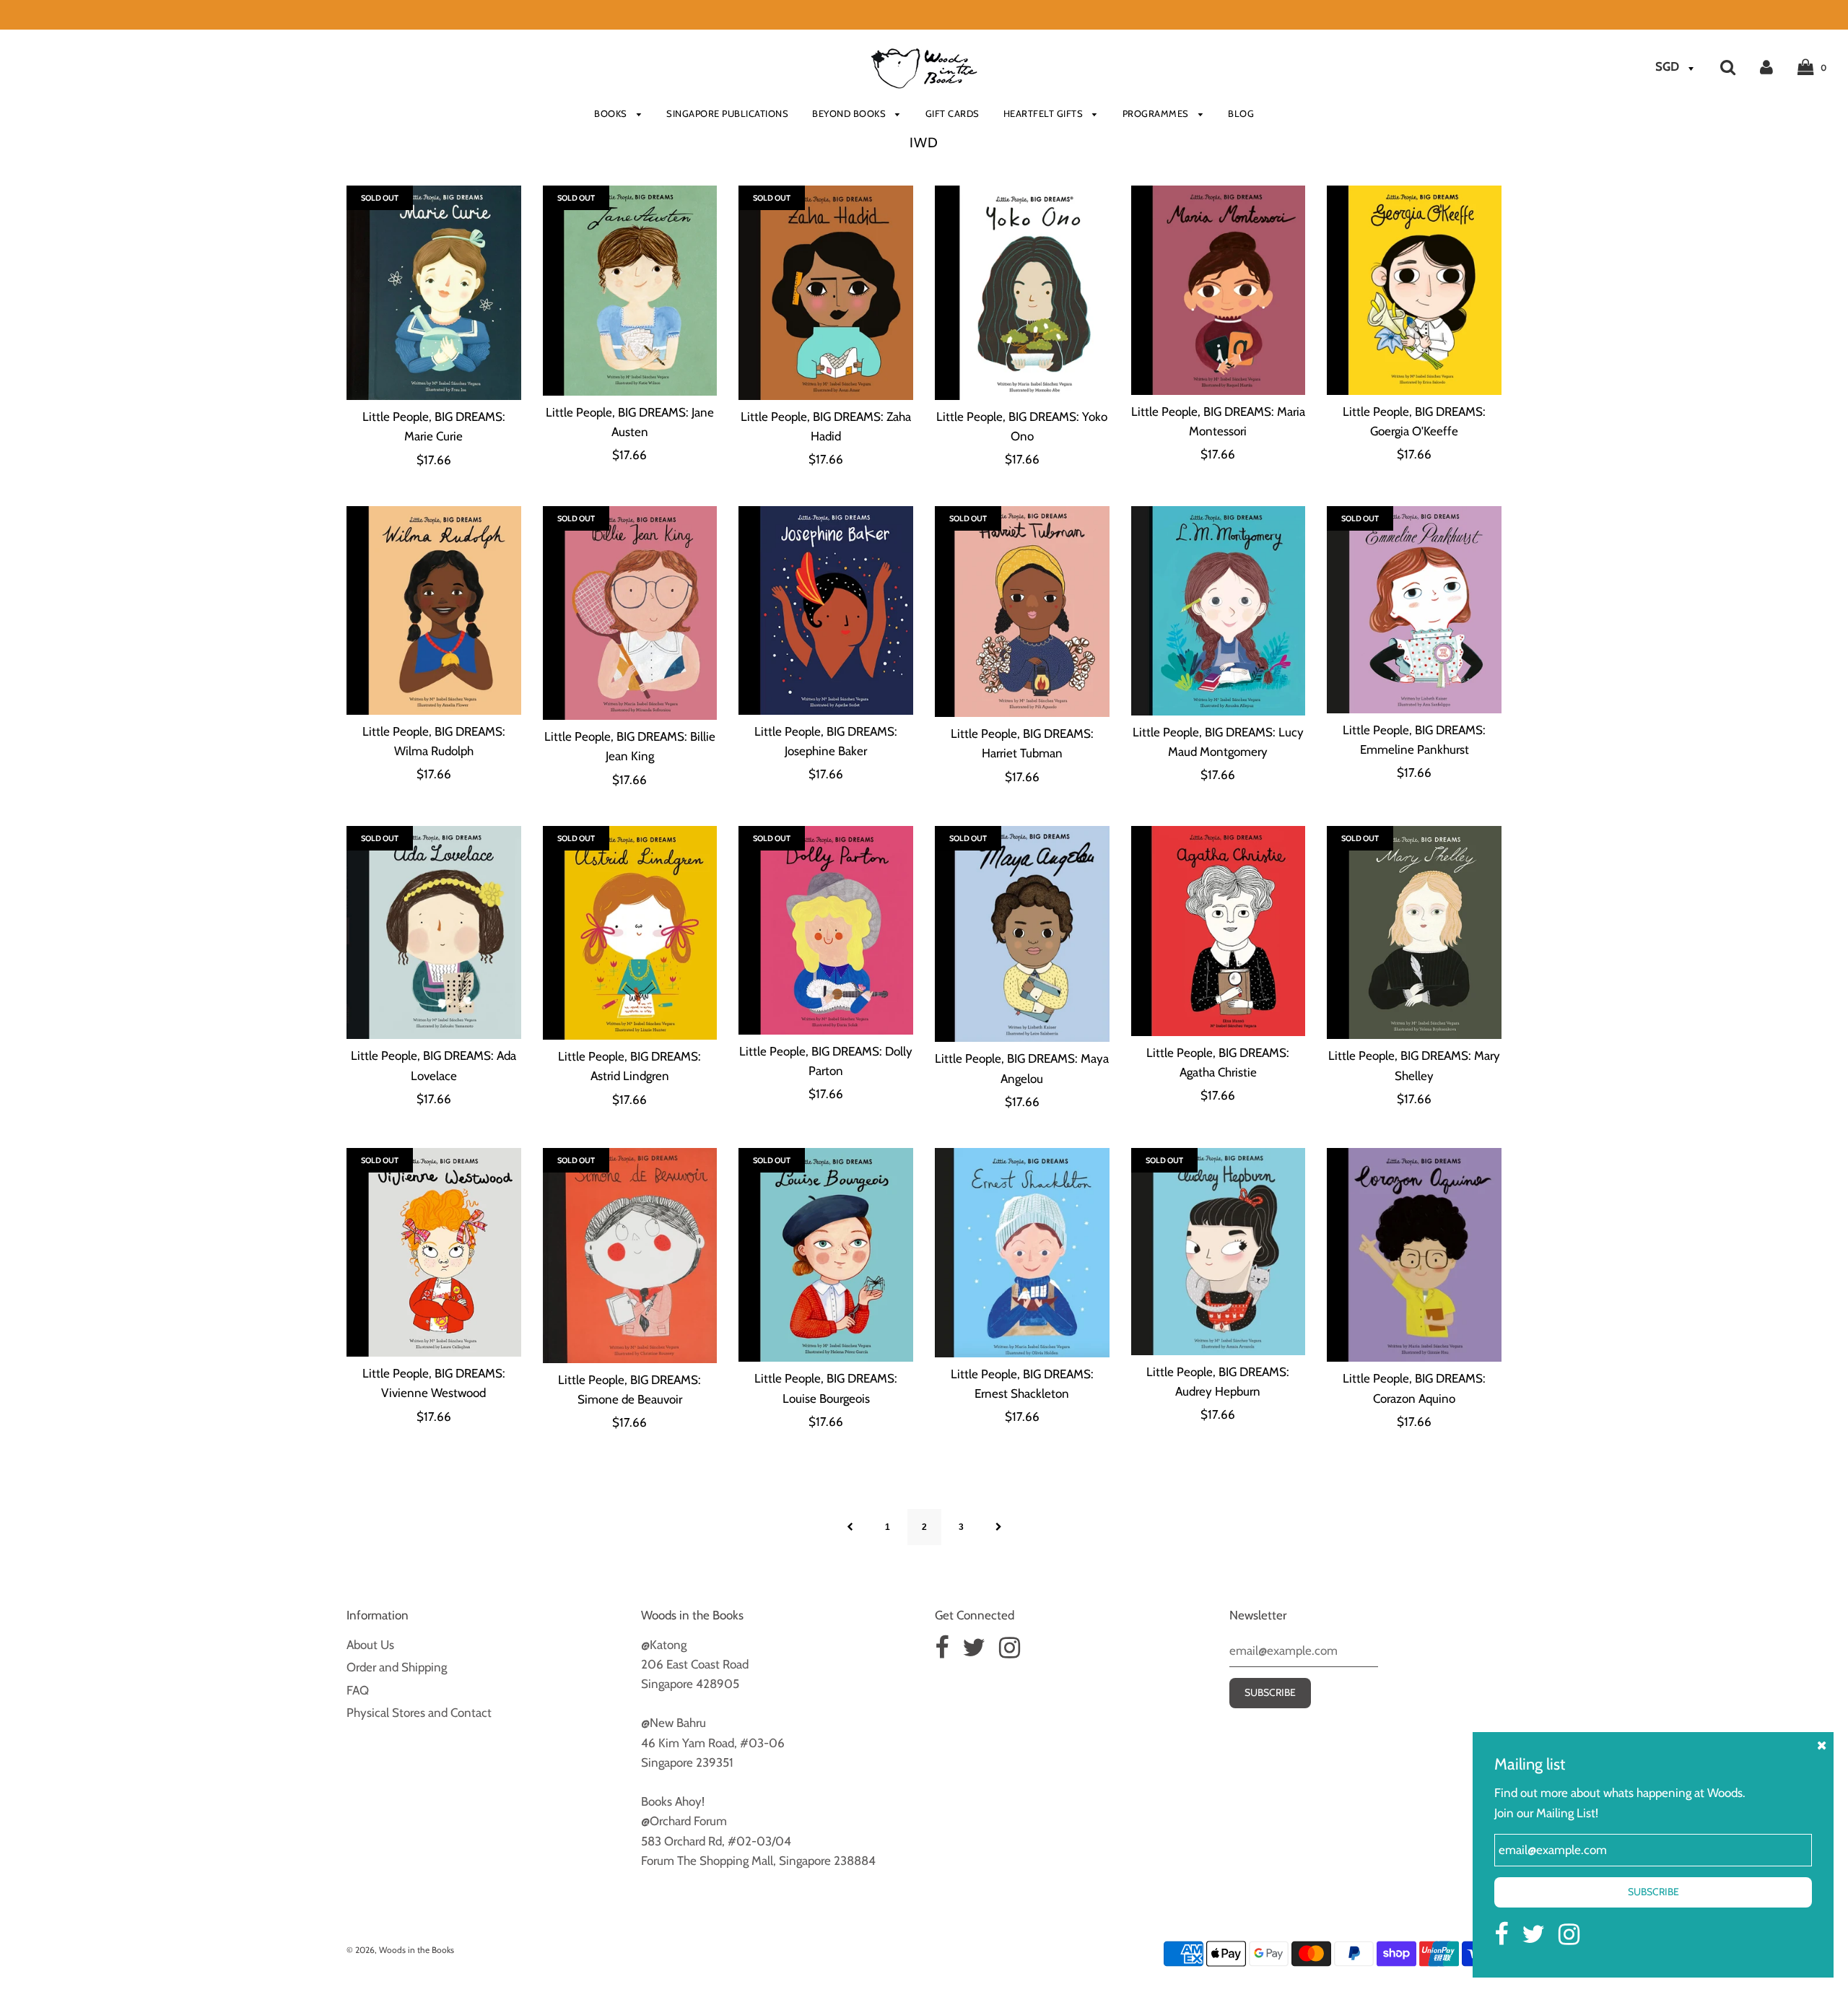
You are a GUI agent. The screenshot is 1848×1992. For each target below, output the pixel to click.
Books (612, 113)
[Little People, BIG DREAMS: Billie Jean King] (630, 613)
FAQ (358, 1690)
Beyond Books (850, 113)
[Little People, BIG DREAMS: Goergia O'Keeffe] (1414, 290)
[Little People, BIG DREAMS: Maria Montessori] (1219, 290)
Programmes (1157, 113)
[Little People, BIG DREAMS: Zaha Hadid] (826, 292)
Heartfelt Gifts (1045, 113)
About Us (370, 1645)
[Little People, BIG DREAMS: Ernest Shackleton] (1022, 1253)
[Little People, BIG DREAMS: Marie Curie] (434, 293)
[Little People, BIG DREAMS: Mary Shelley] (1414, 933)
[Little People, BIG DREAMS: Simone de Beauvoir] (630, 1256)
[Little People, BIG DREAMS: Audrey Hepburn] (1219, 1252)
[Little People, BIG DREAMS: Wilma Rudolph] (434, 610)
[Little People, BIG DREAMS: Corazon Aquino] (1414, 1255)
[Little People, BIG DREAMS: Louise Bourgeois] (826, 1255)
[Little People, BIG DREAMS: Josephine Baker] (826, 610)
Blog (1241, 113)
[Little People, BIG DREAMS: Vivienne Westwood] (434, 1252)
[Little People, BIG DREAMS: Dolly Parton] (826, 930)
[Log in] (1766, 66)
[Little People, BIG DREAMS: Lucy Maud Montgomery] (1219, 611)
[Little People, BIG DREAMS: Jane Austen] (630, 291)
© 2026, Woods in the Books (400, 1950)
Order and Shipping (397, 1667)
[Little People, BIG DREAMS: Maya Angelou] (1022, 934)
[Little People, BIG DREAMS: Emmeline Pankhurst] (1414, 610)
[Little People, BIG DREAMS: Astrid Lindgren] (630, 933)
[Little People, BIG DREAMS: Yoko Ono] (1022, 292)
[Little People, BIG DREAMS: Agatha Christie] (1219, 931)
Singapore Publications (727, 113)
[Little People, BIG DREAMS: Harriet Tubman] (1022, 612)
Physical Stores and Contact (419, 1713)
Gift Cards (953, 113)
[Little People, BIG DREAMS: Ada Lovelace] (434, 933)
